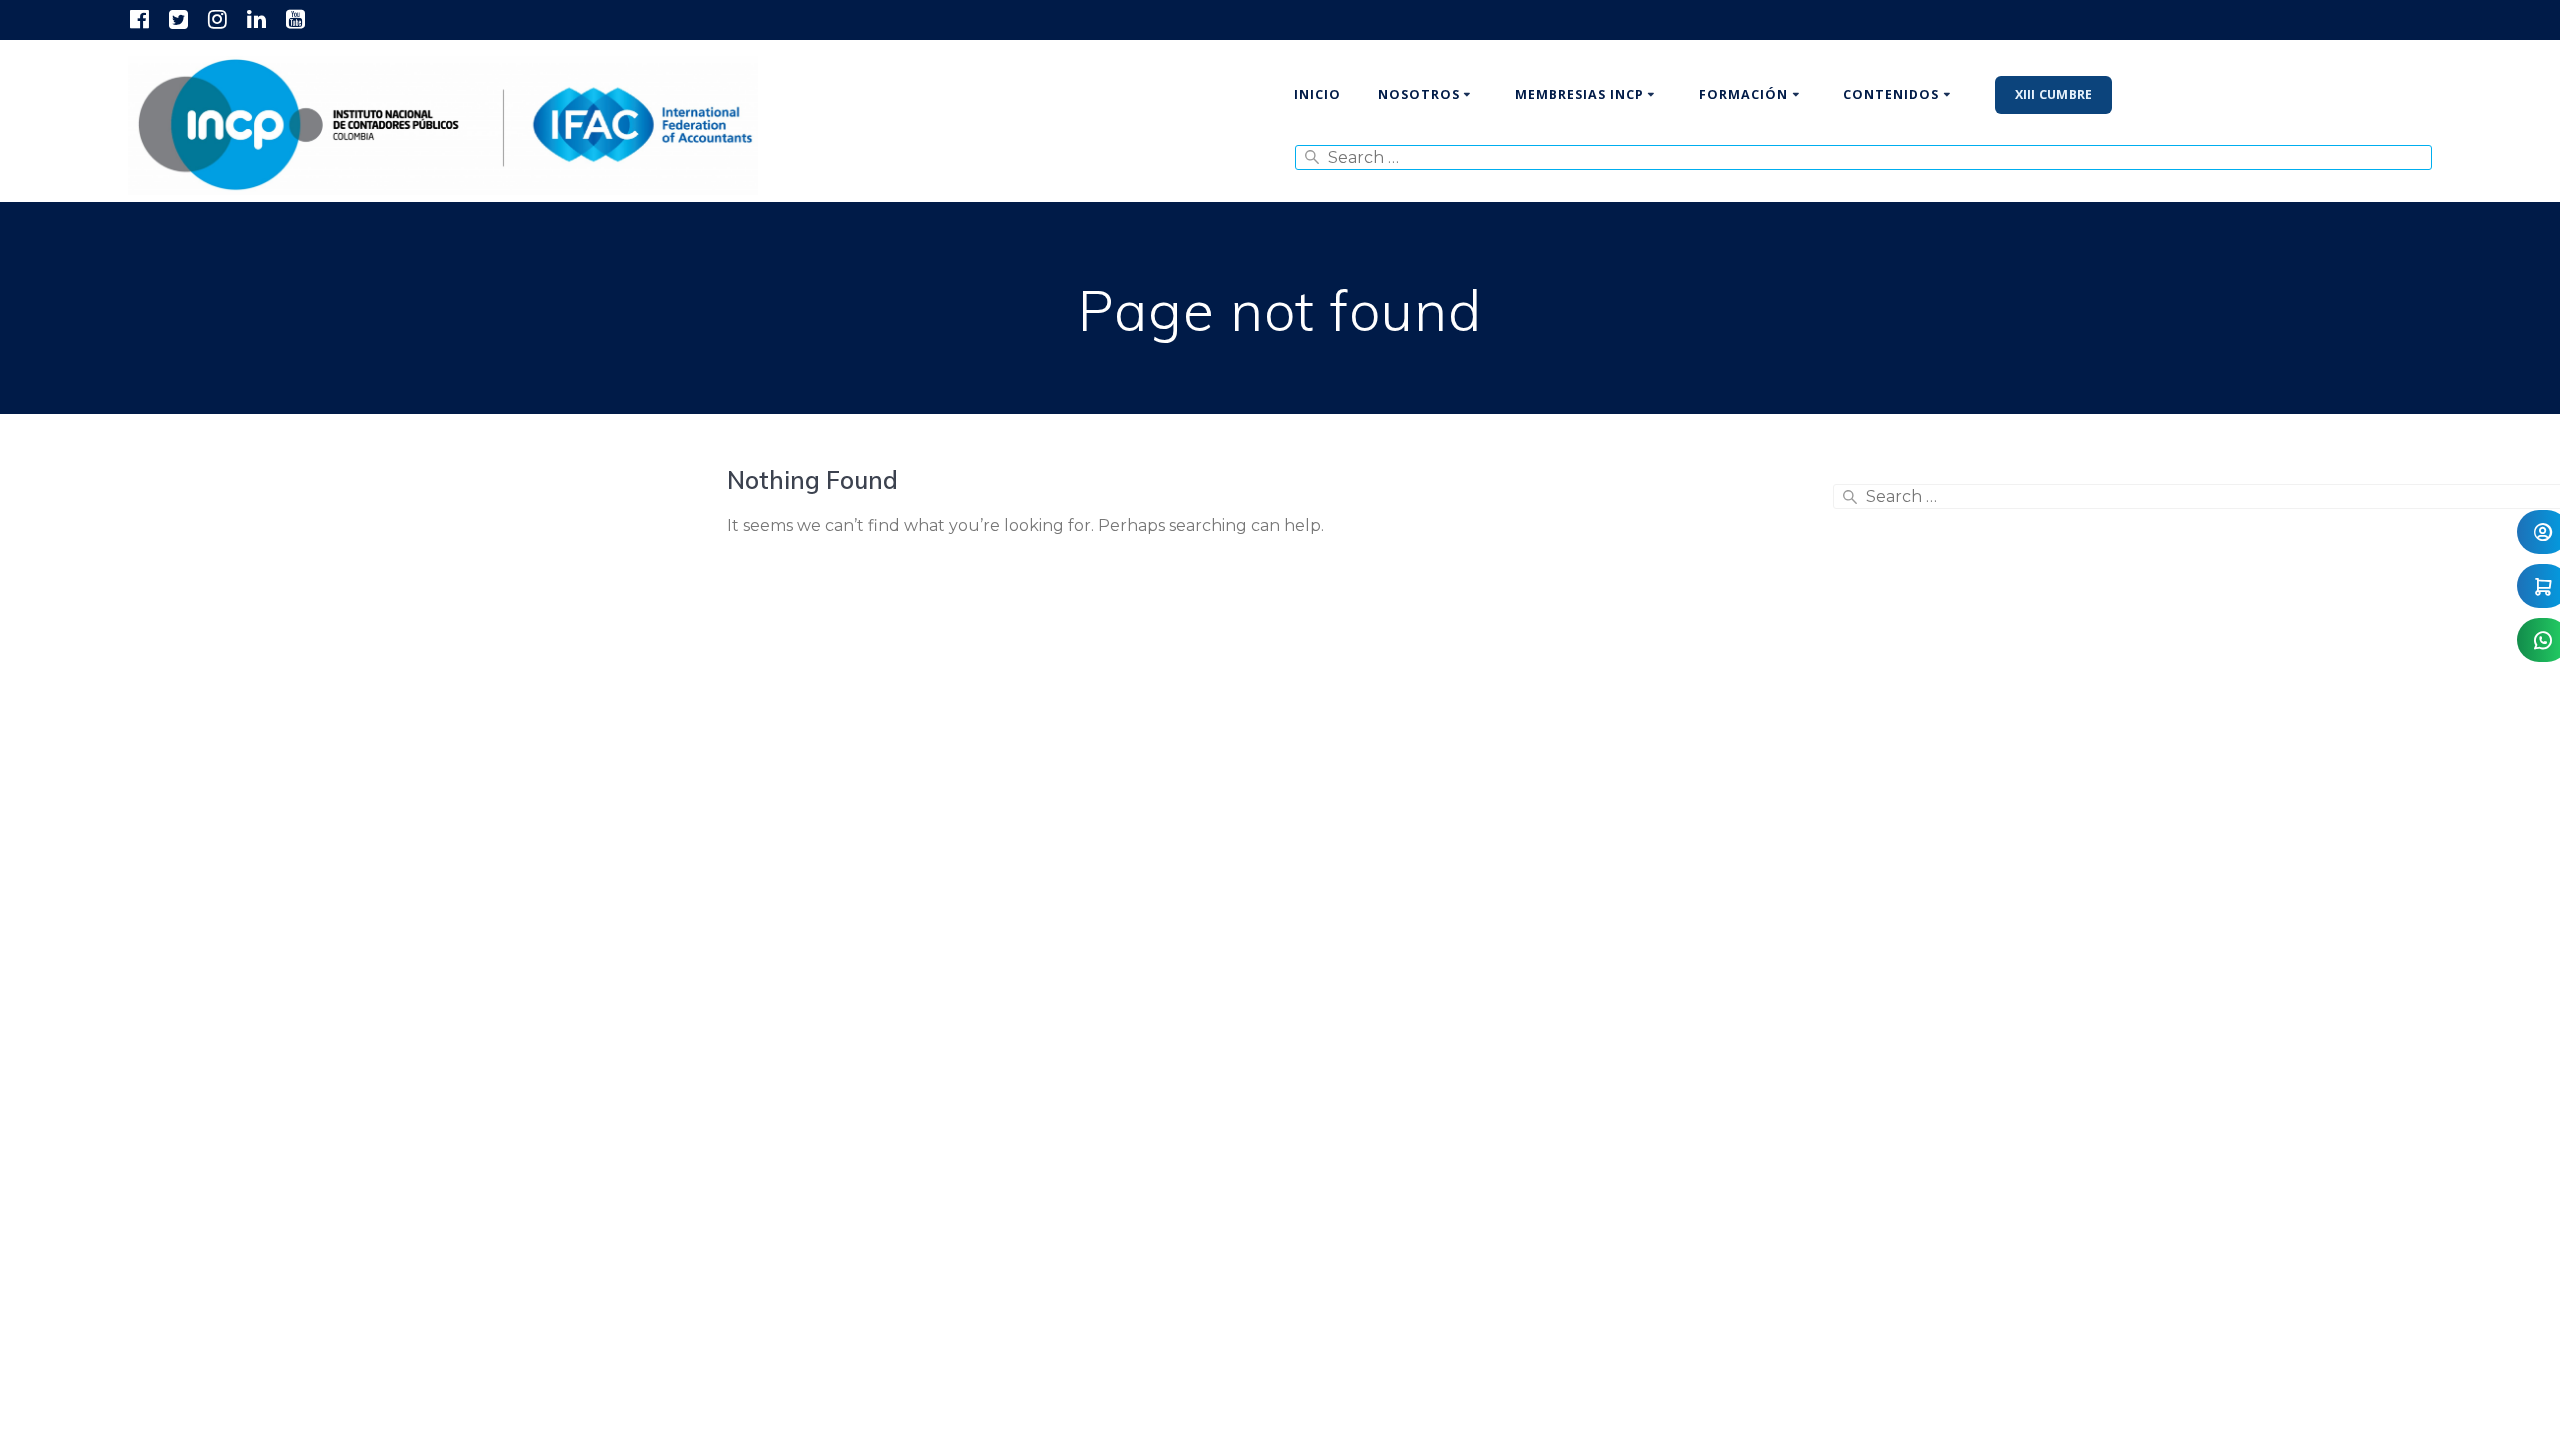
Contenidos (1891, 94)
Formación (1743, 94)
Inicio (1317, 94)
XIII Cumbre (2054, 94)
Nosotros (1419, 94)
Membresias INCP (1579, 94)
